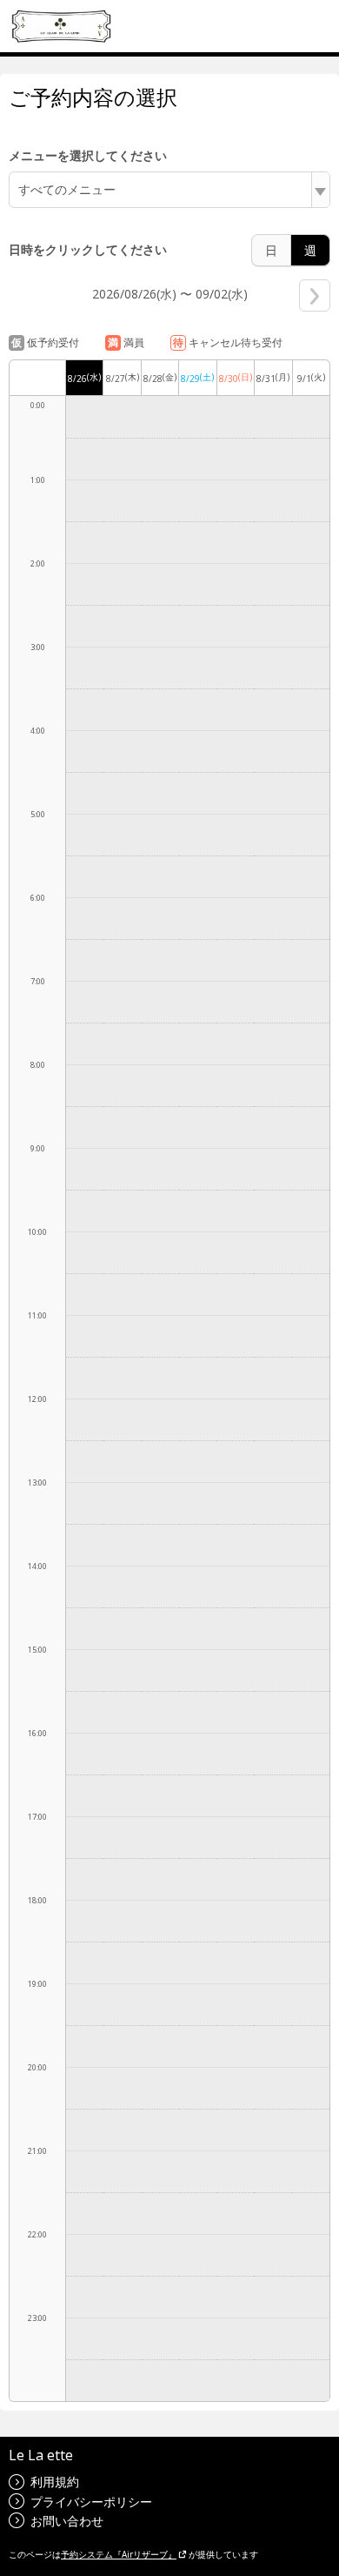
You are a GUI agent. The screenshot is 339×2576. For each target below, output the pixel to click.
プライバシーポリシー (91, 2502)
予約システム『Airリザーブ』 (119, 2554)
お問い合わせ (67, 2521)
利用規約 (55, 2482)
